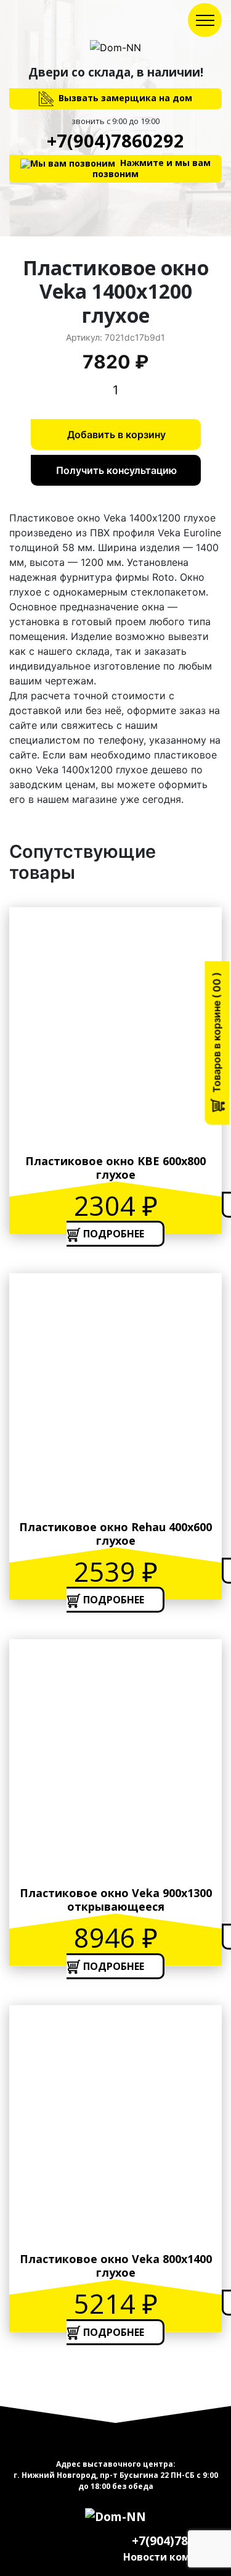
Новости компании (172, 2557)
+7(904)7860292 (115, 140)
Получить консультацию (116, 470)
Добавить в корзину (116, 434)
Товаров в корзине (217, 1037)
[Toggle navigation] (205, 20)
